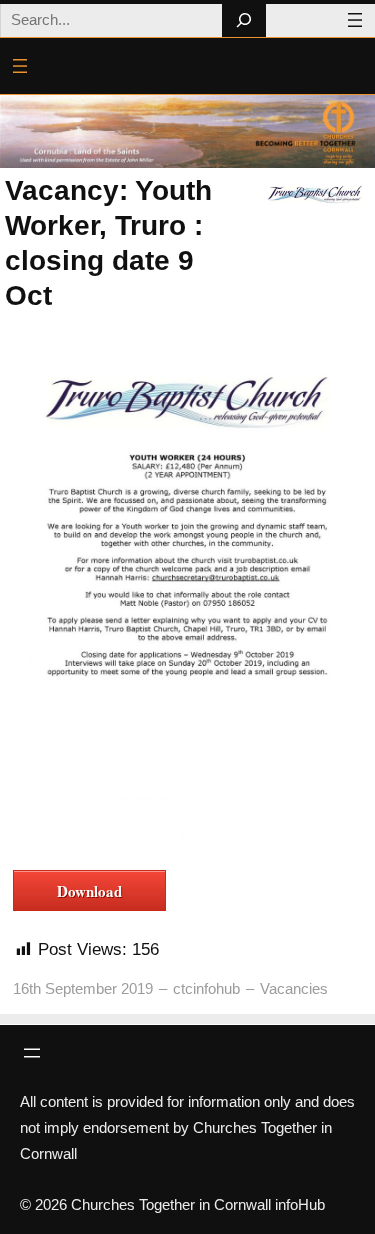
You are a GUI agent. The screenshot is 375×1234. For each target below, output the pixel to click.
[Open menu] (355, 20)
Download (89, 891)
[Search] (243, 20)
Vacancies (294, 988)
